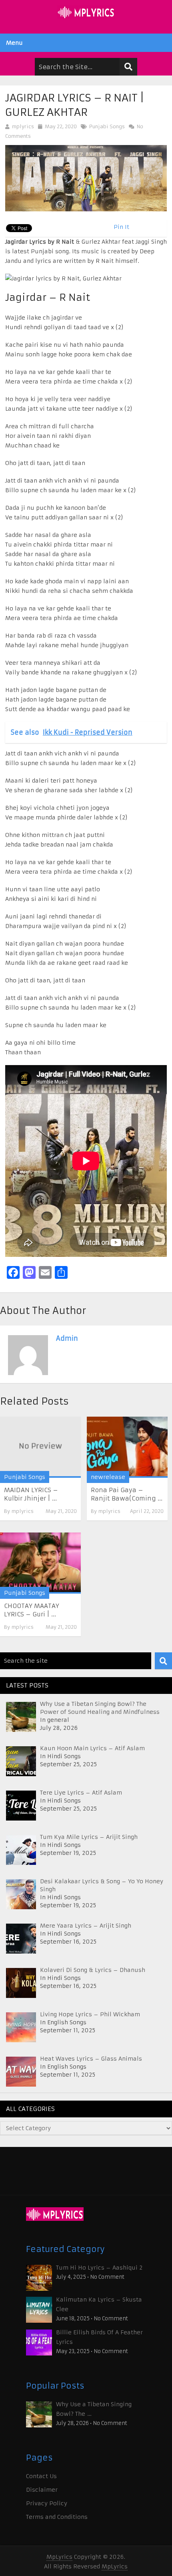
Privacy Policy (47, 2503)
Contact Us (41, 2476)
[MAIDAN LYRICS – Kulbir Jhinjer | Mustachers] (40, 1447)
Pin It (121, 227)
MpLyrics (59, 2557)
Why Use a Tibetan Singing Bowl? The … (94, 2409)
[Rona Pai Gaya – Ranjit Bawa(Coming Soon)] (127, 1447)
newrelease (108, 1477)
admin (67, 1338)
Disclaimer (42, 2490)
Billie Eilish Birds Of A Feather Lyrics (99, 2337)
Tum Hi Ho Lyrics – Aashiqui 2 (99, 2268)
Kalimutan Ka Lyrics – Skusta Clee (99, 2304)
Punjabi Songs (107, 126)
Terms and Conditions (57, 2517)
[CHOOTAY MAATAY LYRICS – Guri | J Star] (40, 1563)
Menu (14, 43)
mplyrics (23, 126)
